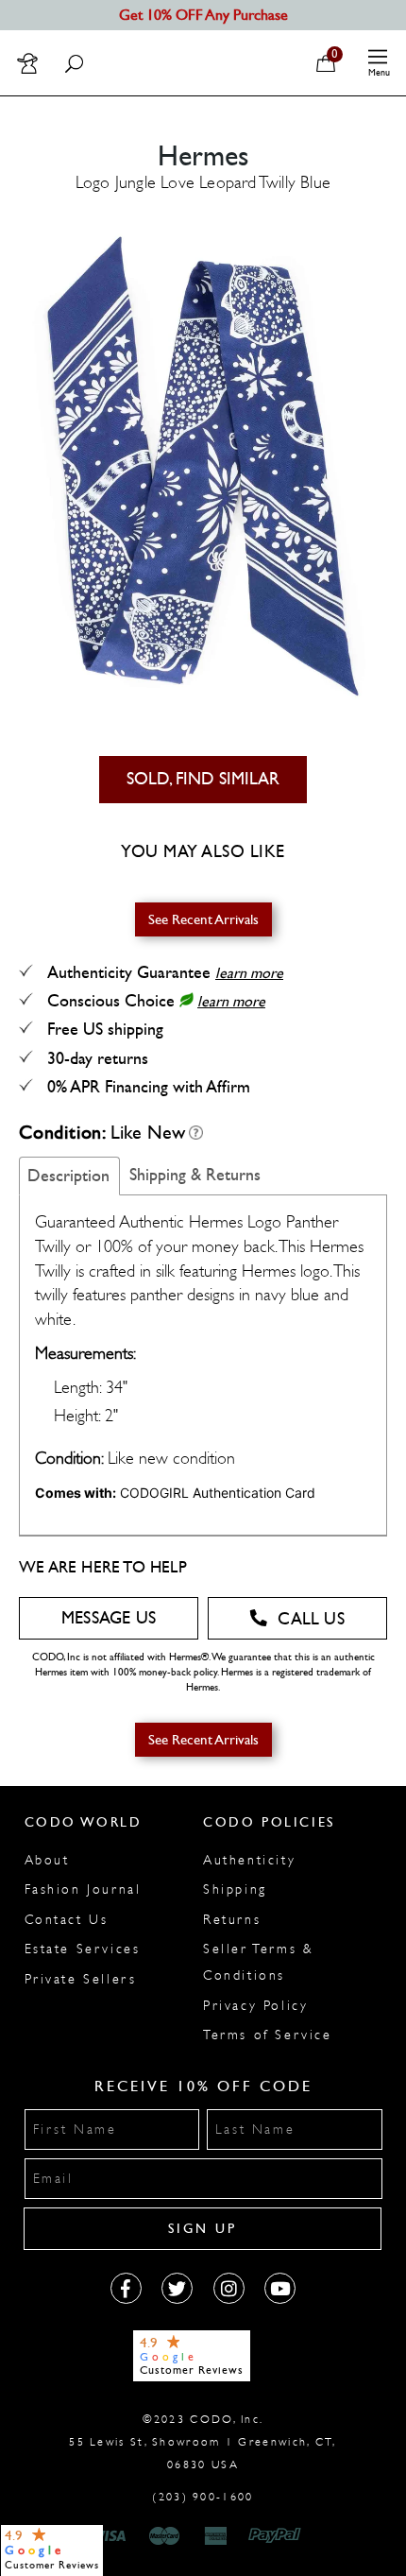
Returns (232, 1920)
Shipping (235, 1889)
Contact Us (67, 1920)
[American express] (217, 2536)
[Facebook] (126, 2288)
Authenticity (249, 1860)
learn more (249, 973)
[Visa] (112, 2536)
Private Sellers (81, 1979)
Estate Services (83, 1949)
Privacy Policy (255, 2006)
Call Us (311, 1619)
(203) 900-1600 (203, 2497)
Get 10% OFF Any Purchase (203, 15)
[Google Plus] (177, 2288)
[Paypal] (278, 2536)
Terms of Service (268, 2035)
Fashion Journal (83, 1889)
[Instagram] (229, 2288)
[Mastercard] (164, 2536)
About (47, 1860)
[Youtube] (280, 2288)
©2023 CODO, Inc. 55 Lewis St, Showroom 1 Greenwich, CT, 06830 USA (203, 2442)
